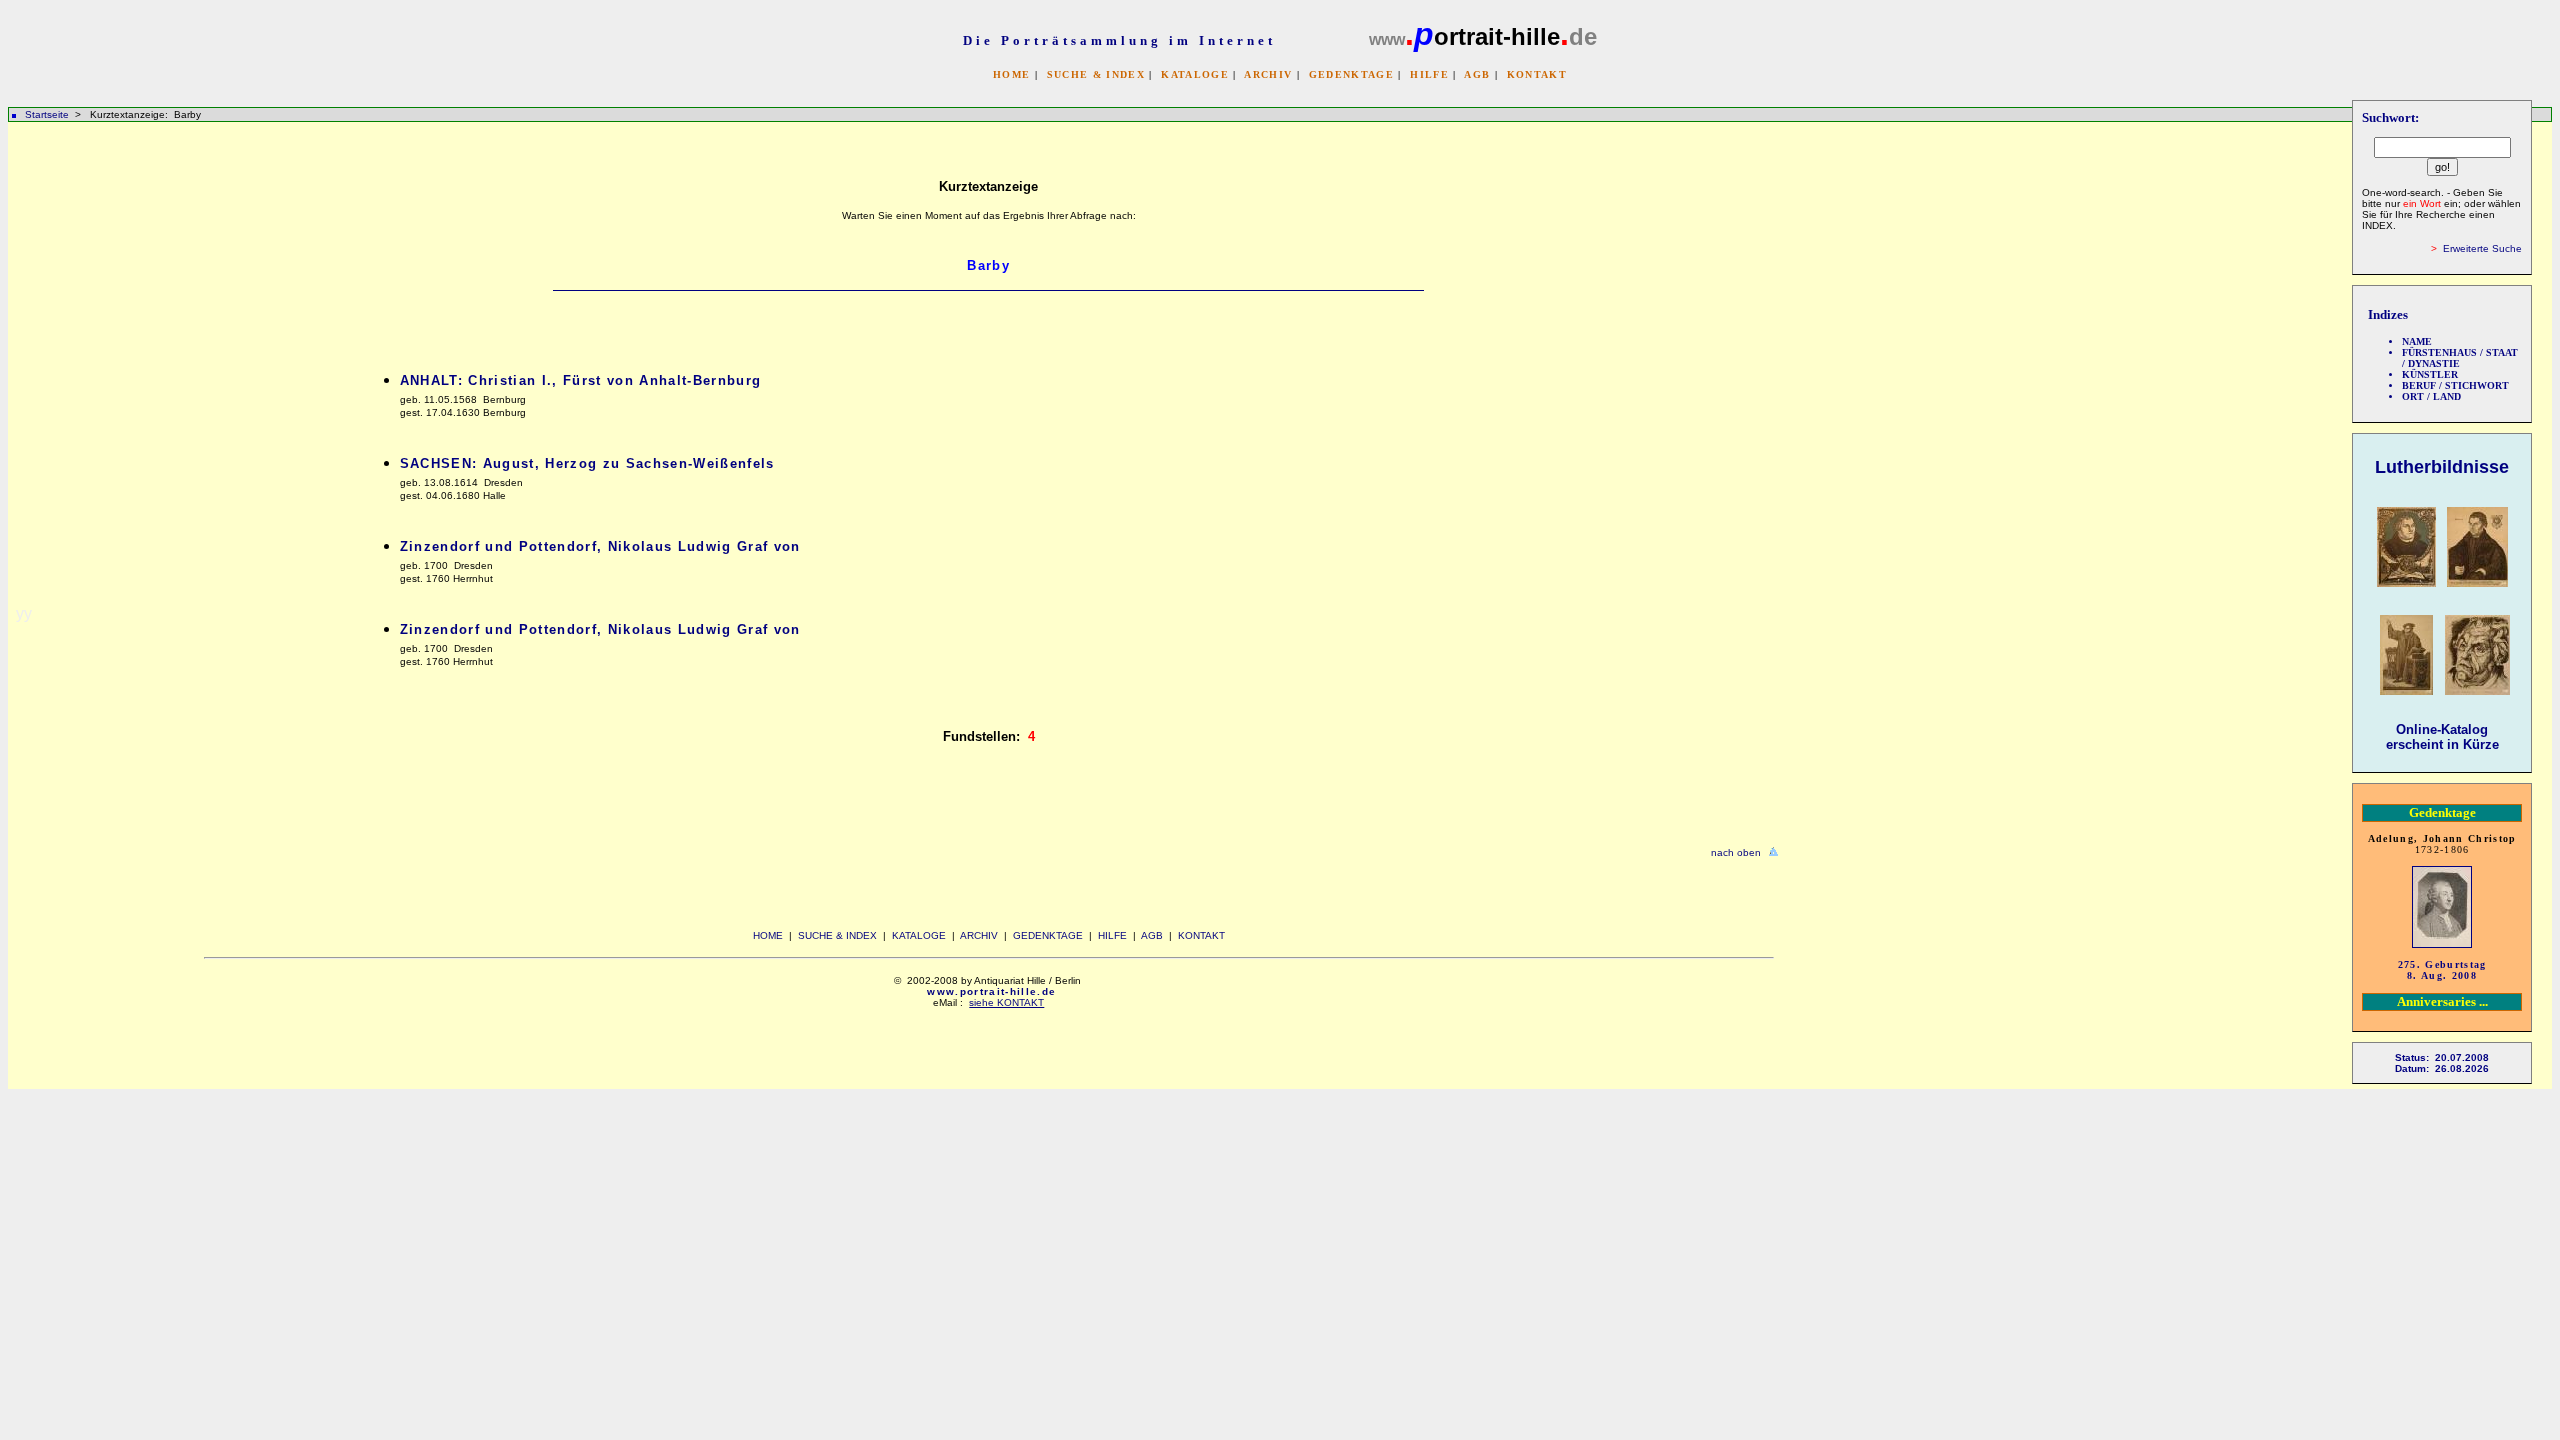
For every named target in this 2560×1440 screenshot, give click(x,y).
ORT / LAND (2431, 396)
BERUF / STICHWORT (2455, 385)
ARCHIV (1268, 74)
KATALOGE (1195, 74)
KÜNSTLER (2430, 374)
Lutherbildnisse (2442, 467)
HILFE (1429, 74)
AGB (1477, 74)
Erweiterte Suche (2482, 248)
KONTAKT (1537, 74)
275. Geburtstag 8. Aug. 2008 (2442, 970)
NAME (2417, 341)
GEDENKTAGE (1351, 74)
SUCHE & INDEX (1096, 74)
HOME (1011, 74)
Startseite (47, 114)
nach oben (1736, 852)
